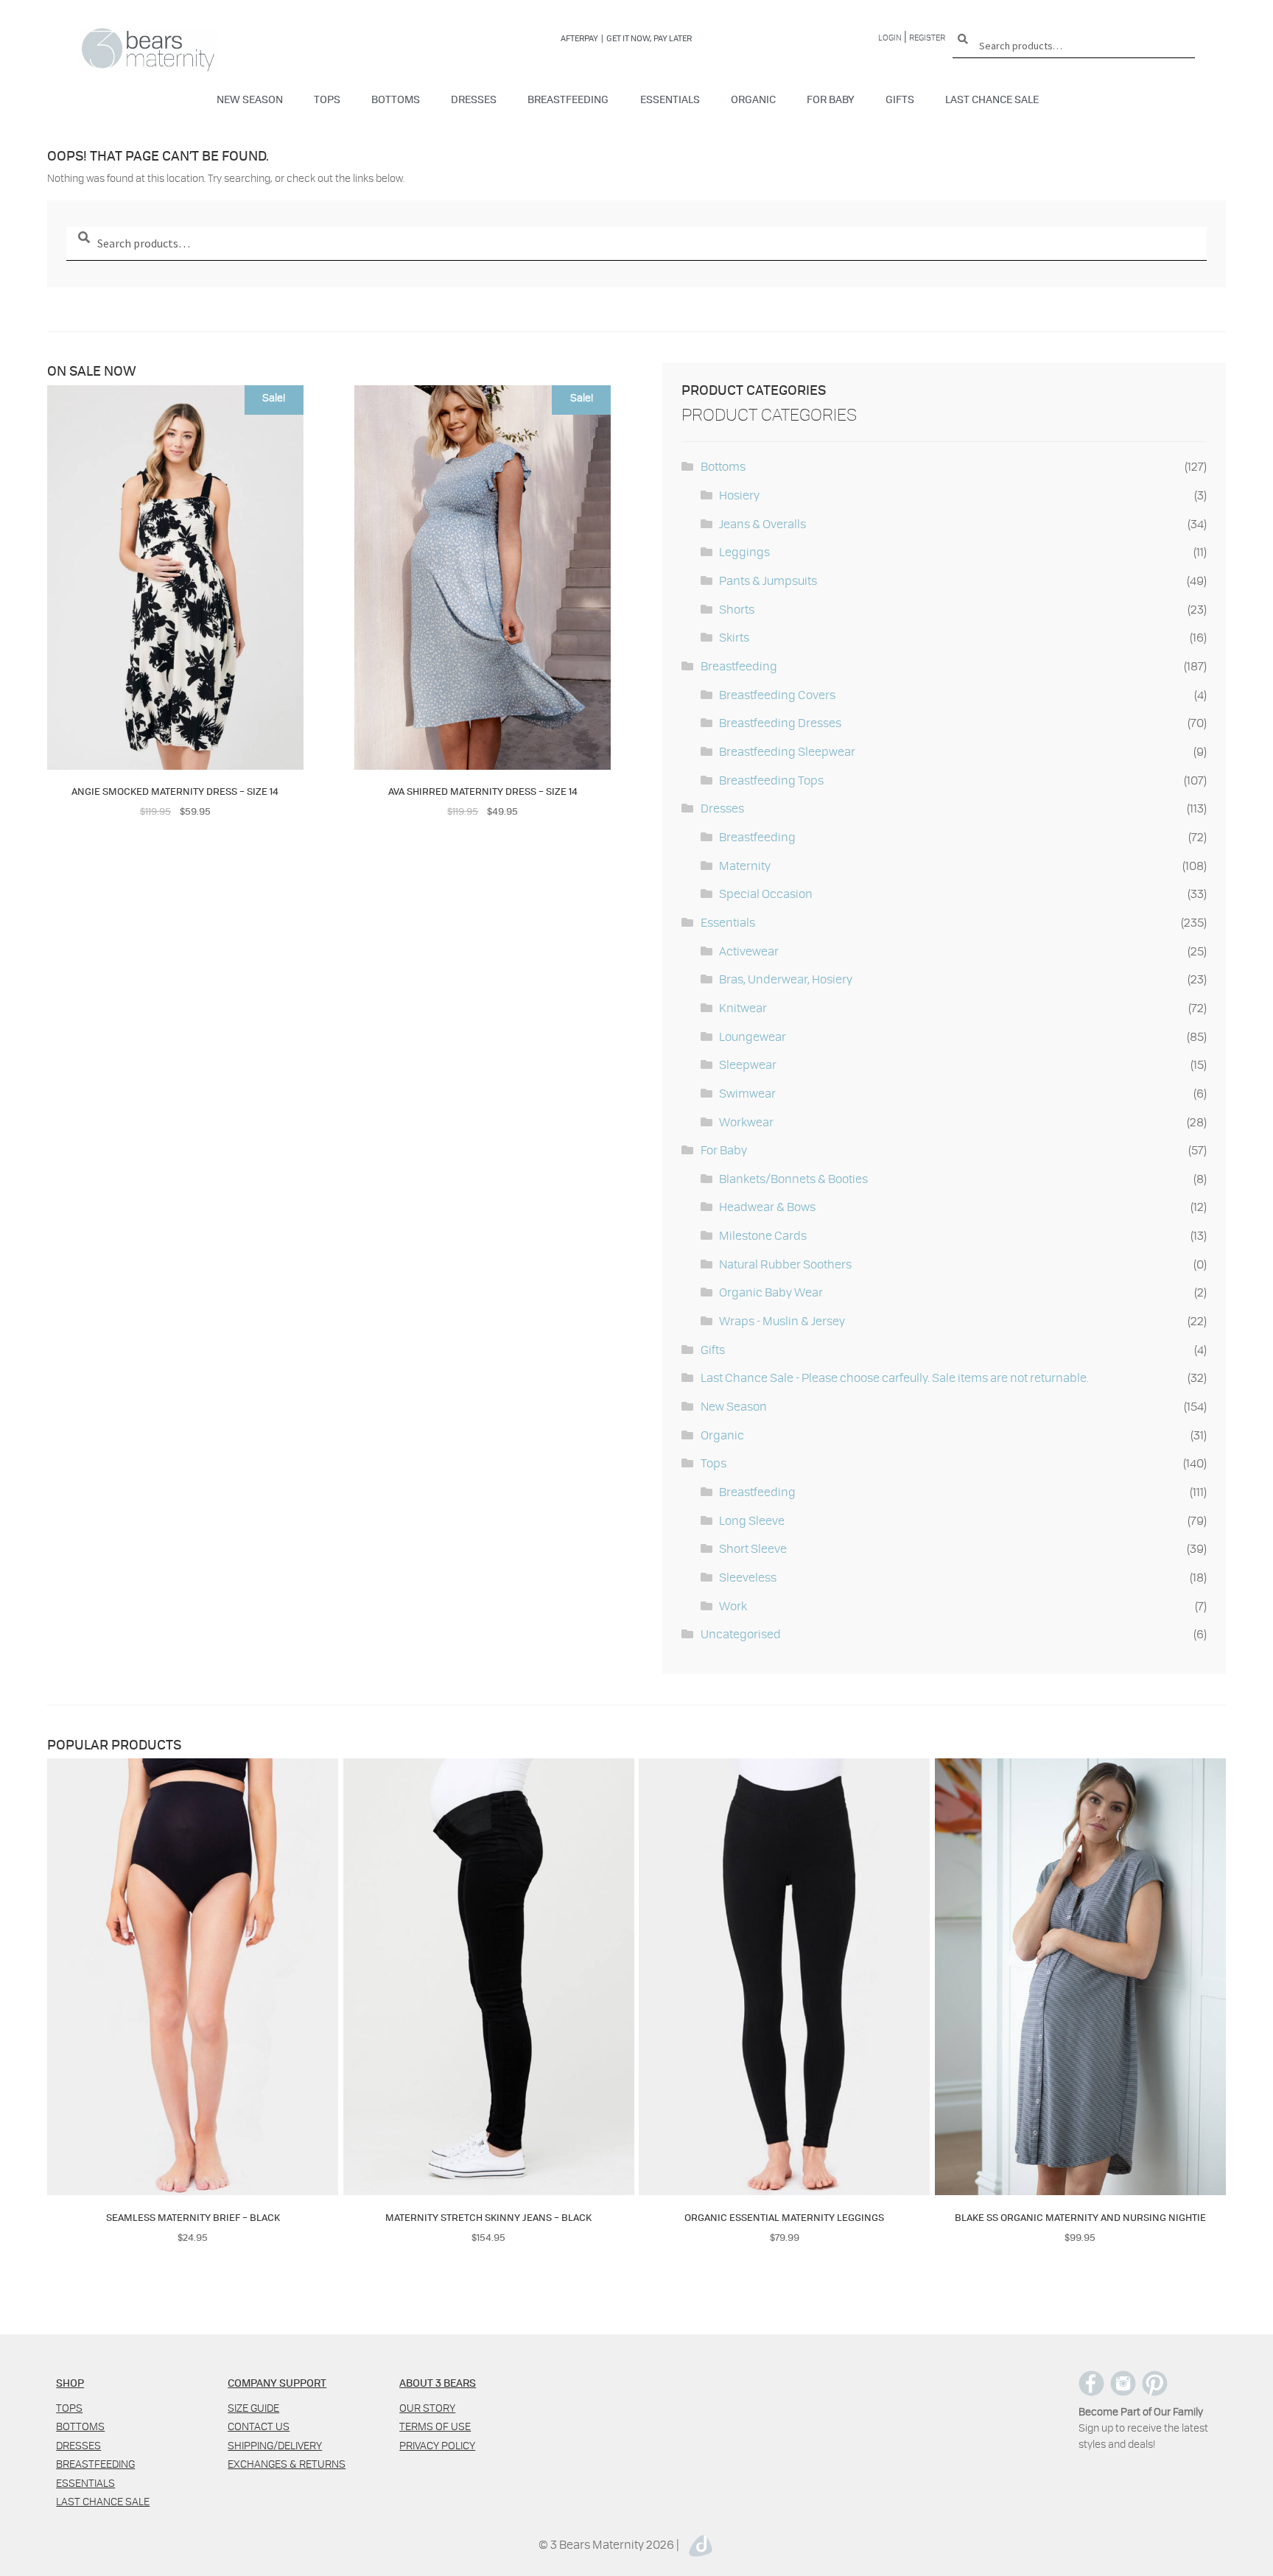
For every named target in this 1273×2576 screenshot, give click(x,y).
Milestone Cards (763, 1235)
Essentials (670, 99)
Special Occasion (766, 893)
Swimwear (747, 1093)
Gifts (900, 99)
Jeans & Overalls (762, 523)
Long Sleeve (752, 1520)
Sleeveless (748, 1577)
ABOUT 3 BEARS (438, 2382)
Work (733, 1605)
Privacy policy (437, 2445)
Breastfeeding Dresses (780, 722)
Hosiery (739, 495)
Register (927, 37)
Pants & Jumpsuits (768, 580)
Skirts (734, 637)
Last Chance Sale (992, 99)
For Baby (831, 99)
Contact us (259, 2426)
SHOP (70, 2382)
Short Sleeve (753, 1548)
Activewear (749, 951)
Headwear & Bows (767, 1206)
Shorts (737, 609)
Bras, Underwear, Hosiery (786, 979)
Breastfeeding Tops (771, 780)
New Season (250, 99)
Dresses (474, 99)
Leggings (744, 551)
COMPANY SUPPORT (277, 2382)
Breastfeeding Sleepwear (787, 751)
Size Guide (253, 2408)
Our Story (427, 2408)
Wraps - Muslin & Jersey (782, 1320)
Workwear (746, 1122)
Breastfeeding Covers (777, 694)
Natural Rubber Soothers (785, 1264)
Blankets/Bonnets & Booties (793, 1178)
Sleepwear (748, 1064)
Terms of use (435, 2426)
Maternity (745, 865)
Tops (327, 99)
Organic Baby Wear (771, 1292)
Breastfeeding (568, 99)
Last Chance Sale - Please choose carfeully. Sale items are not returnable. (895, 1377)
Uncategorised (741, 1633)
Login (890, 37)
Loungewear (753, 1036)
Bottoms (396, 99)
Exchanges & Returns (287, 2464)
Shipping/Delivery (275, 2445)
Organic (753, 99)
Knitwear (743, 1007)
